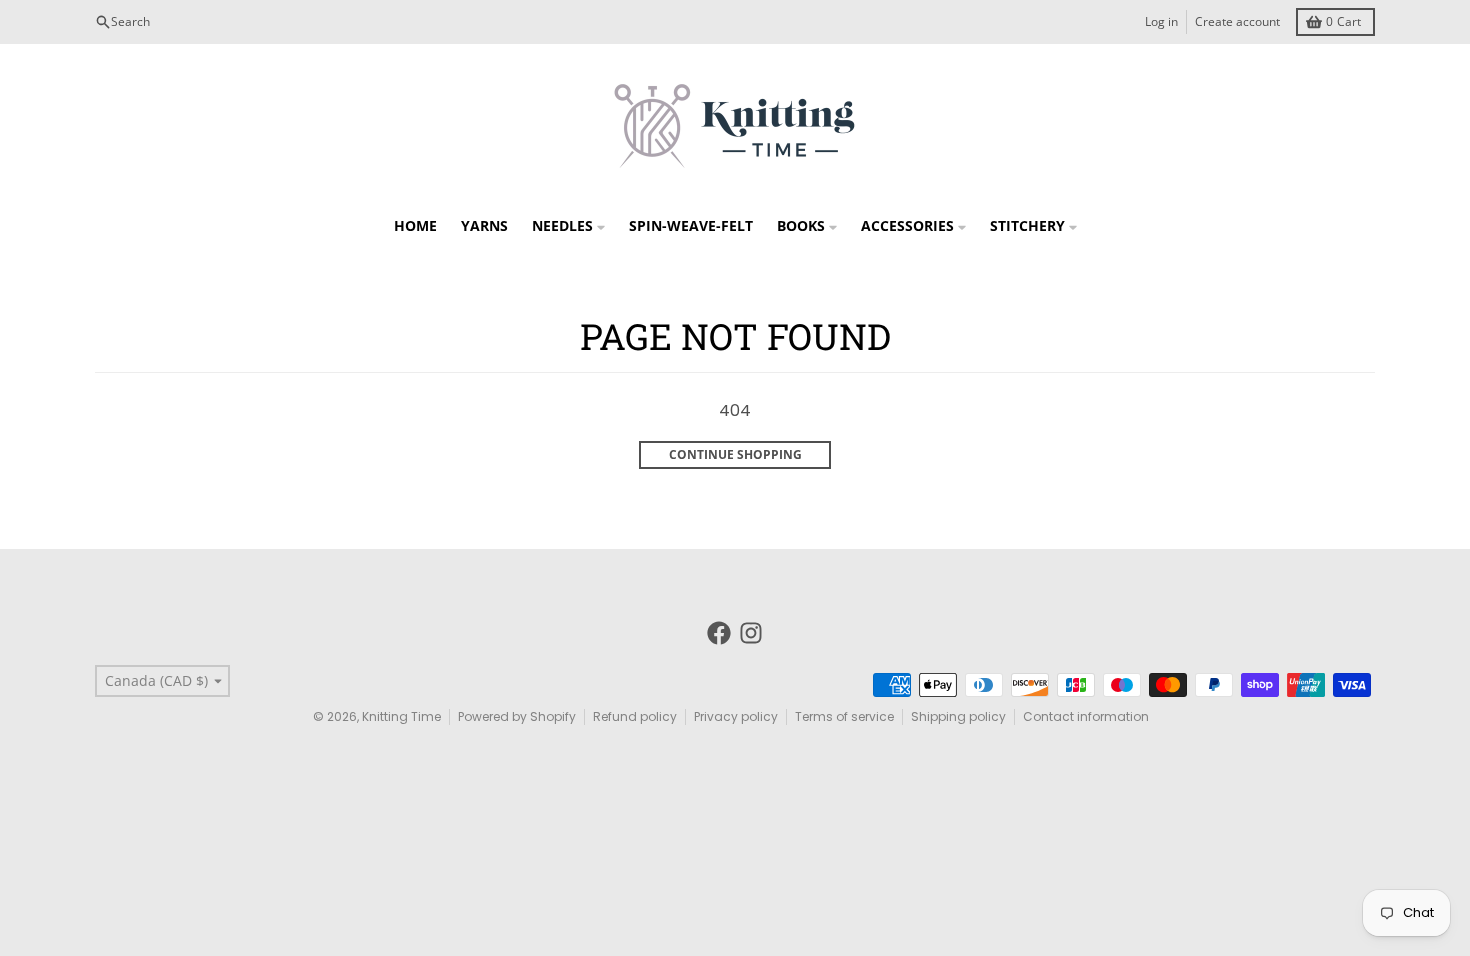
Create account (1237, 21)
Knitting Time (401, 716)
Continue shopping (735, 454)
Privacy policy (736, 716)
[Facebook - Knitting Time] (719, 633)
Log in (1161, 21)
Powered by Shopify (517, 716)
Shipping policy (958, 716)
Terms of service (844, 716)
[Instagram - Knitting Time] (751, 633)
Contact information (1086, 716)
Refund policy (635, 716)
